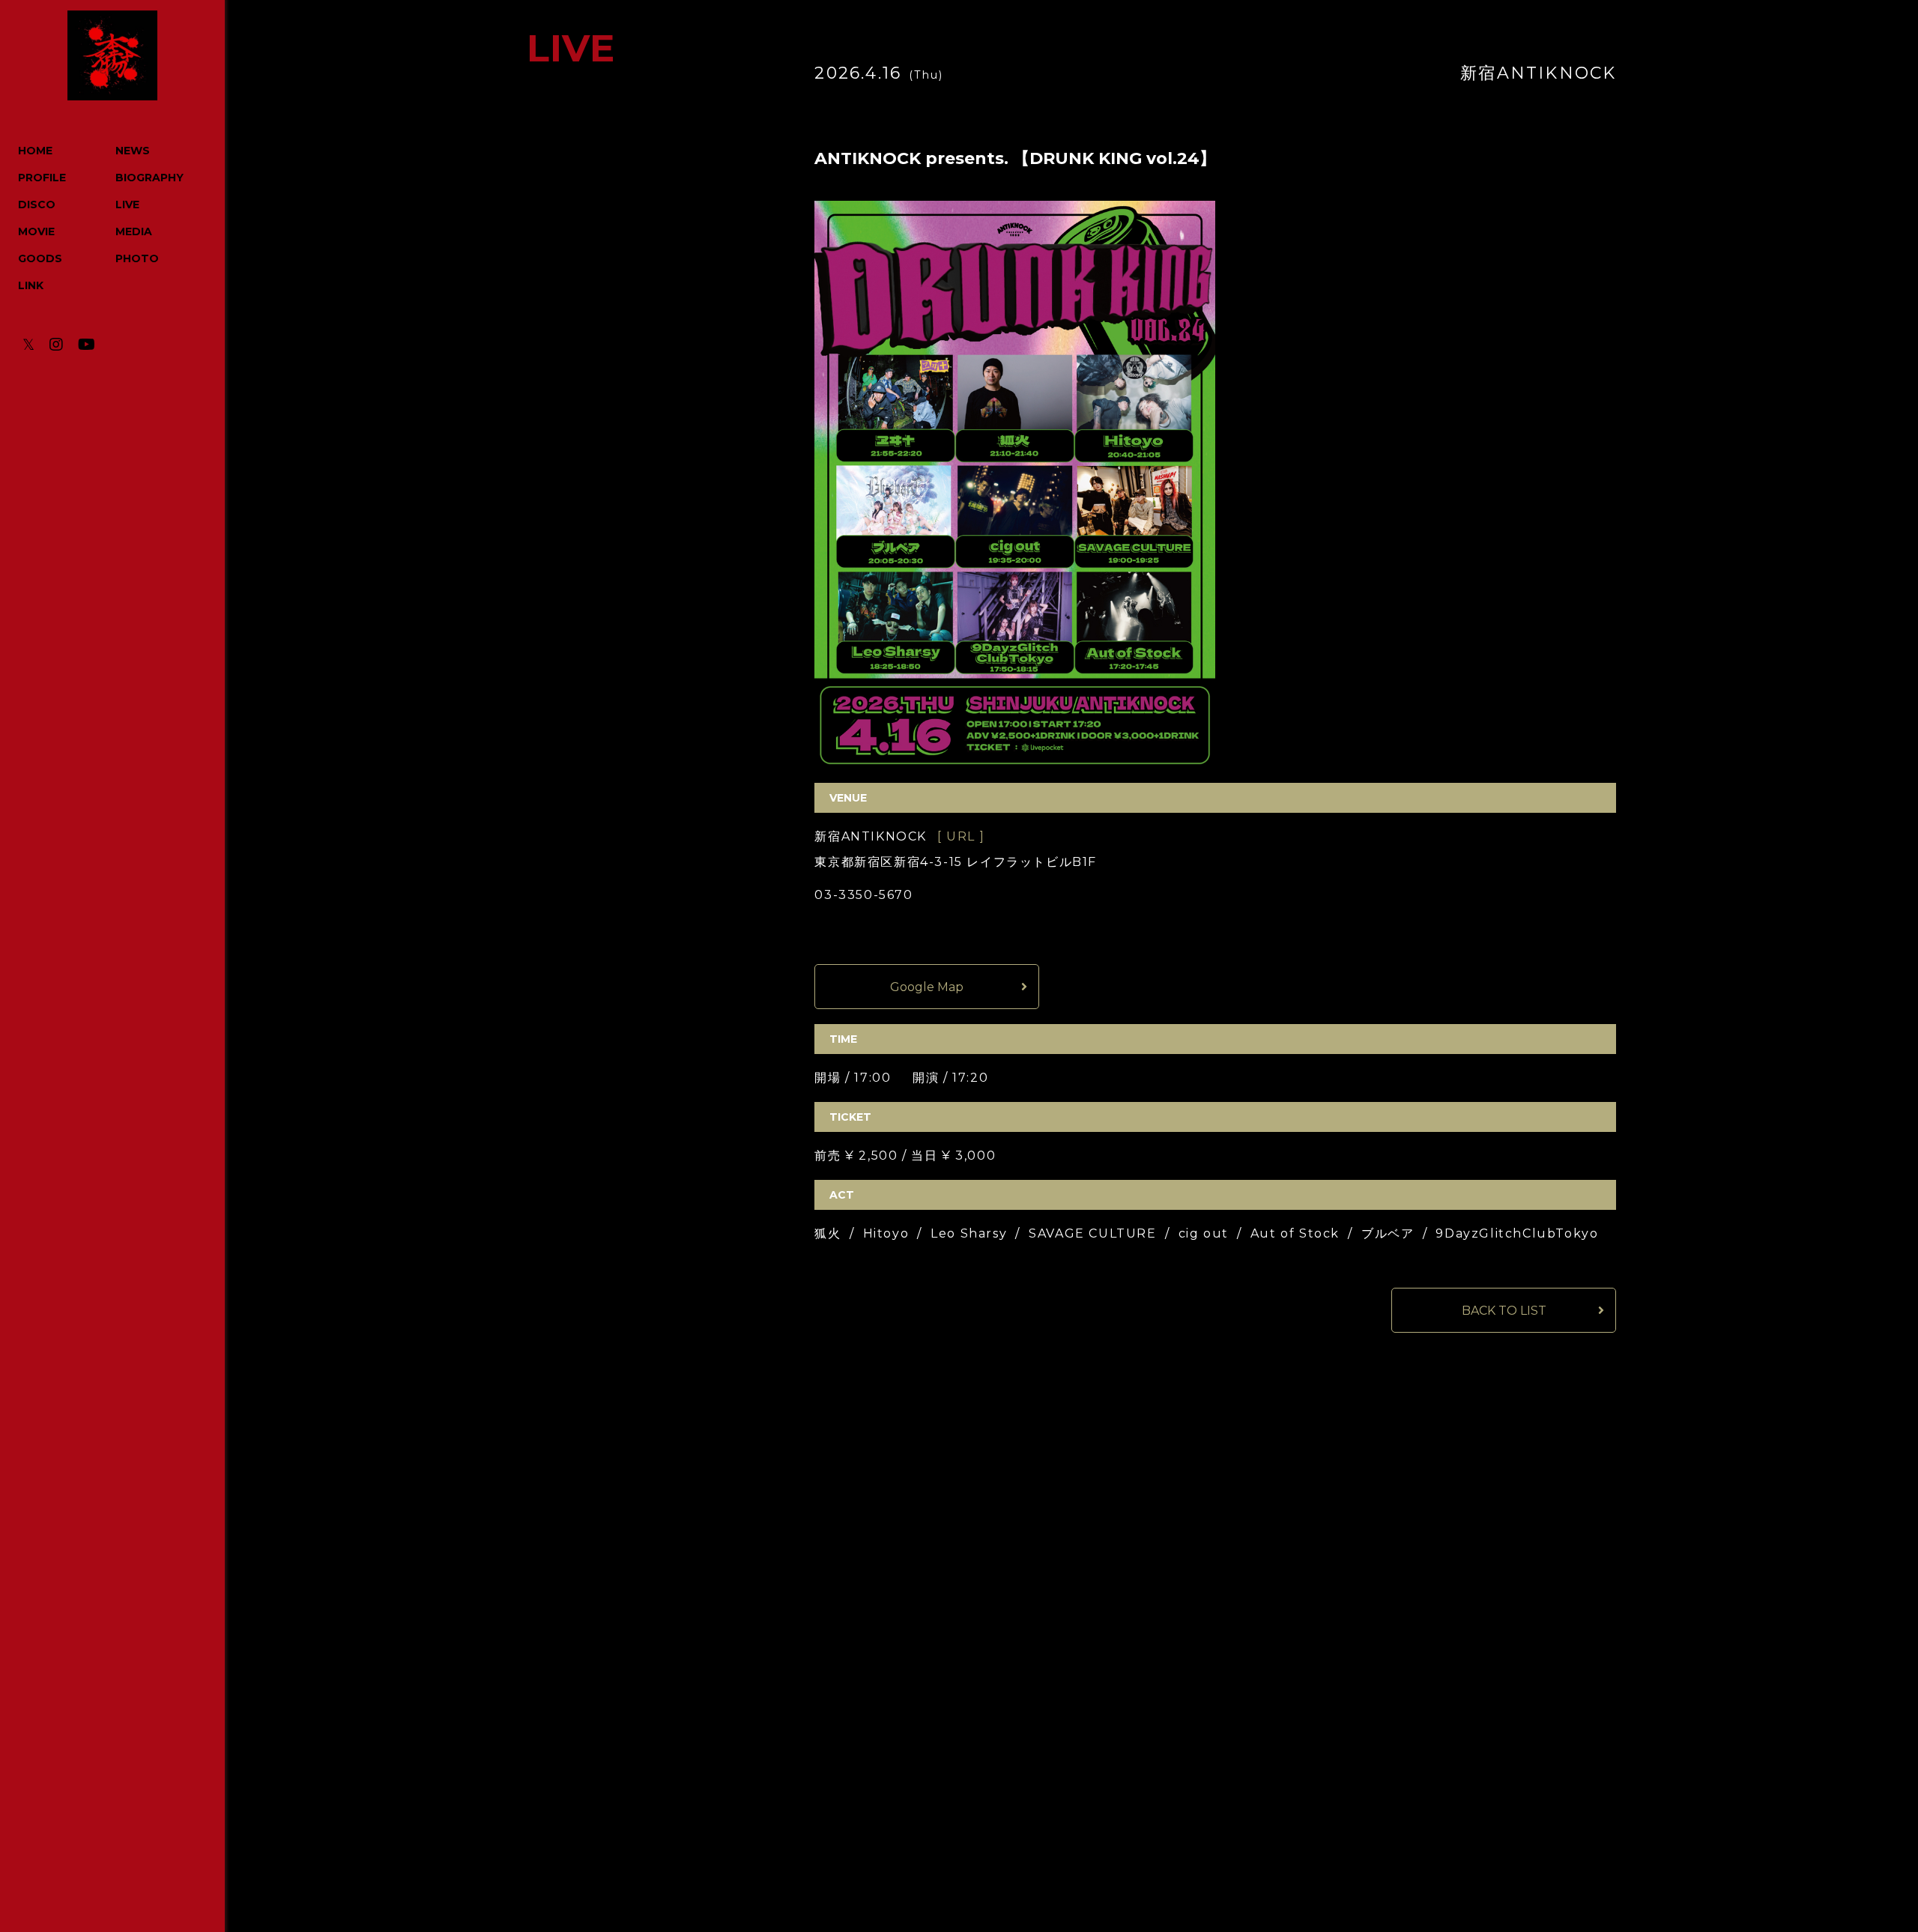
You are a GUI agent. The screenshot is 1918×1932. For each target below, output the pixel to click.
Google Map (927, 987)
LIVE (127, 205)
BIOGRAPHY (149, 178)
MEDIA (134, 231)
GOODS (40, 258)
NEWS (133, 151)
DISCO (37, 205)
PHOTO (137, 258)
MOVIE (36, 231)
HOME (35, 151)
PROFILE (42, 178)
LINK (31, 285)
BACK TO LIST (1504, 1311)
